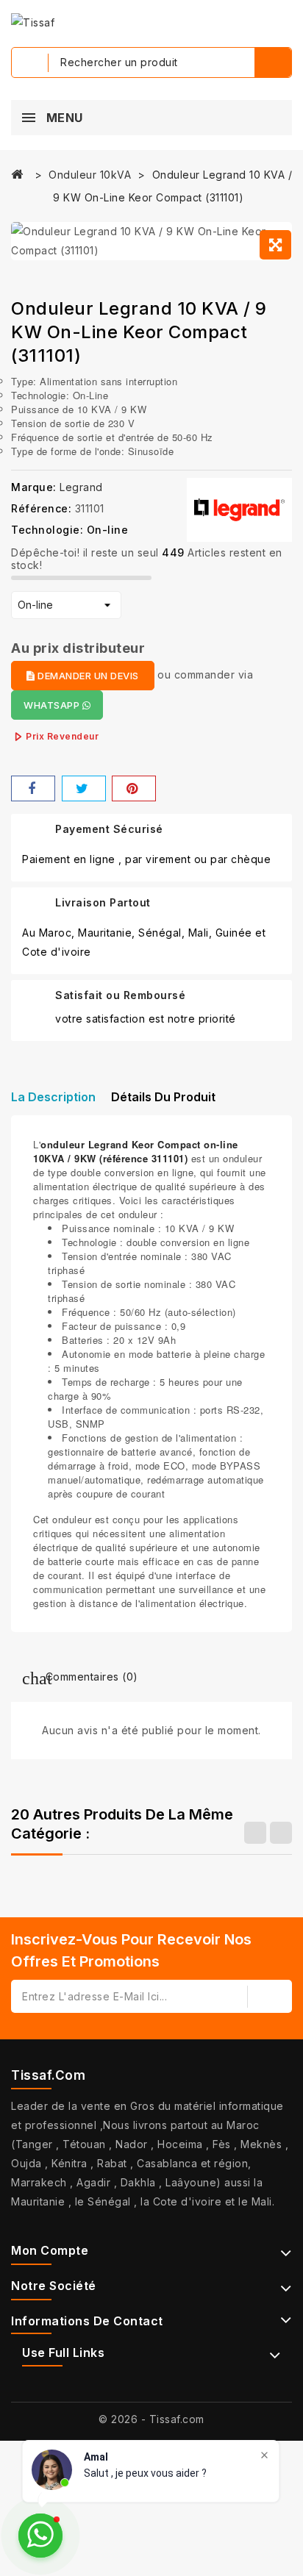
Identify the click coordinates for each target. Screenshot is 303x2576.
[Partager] (33, 788)
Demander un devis (87, 676)
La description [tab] (53, 1097)
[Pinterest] (134, 788)
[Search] (273, 62)
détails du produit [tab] (163, 1097)
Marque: (34, 487)
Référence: (41, 508)
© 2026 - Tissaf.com (151, 2419)
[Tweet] (84, 788)
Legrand (81, 487)
